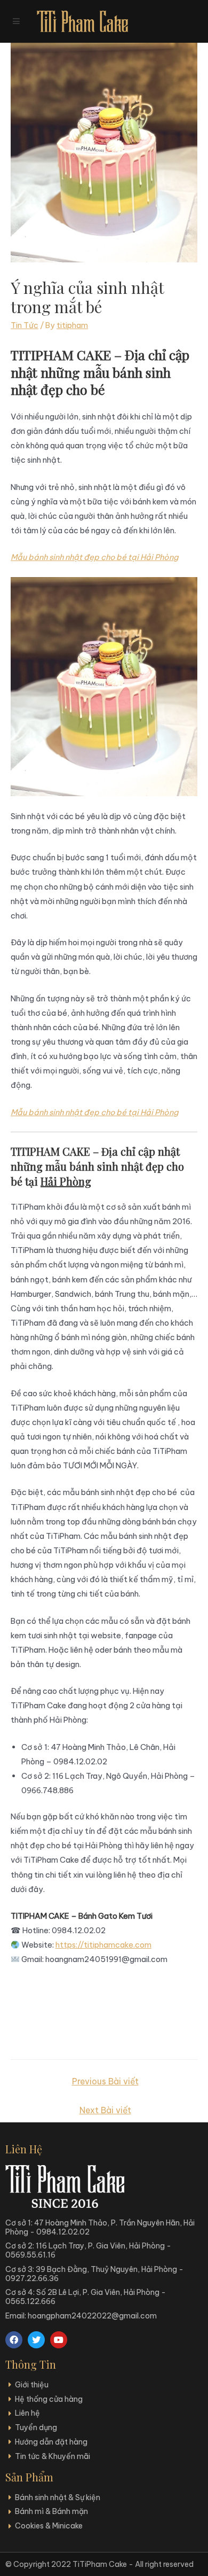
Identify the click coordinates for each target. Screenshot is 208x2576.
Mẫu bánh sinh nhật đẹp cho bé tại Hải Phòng (94, 557)
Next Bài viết (105, 2110)
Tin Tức (25, 325)
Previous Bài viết (105, 2081)
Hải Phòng (66, 1181)
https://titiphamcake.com (103, 1945)
